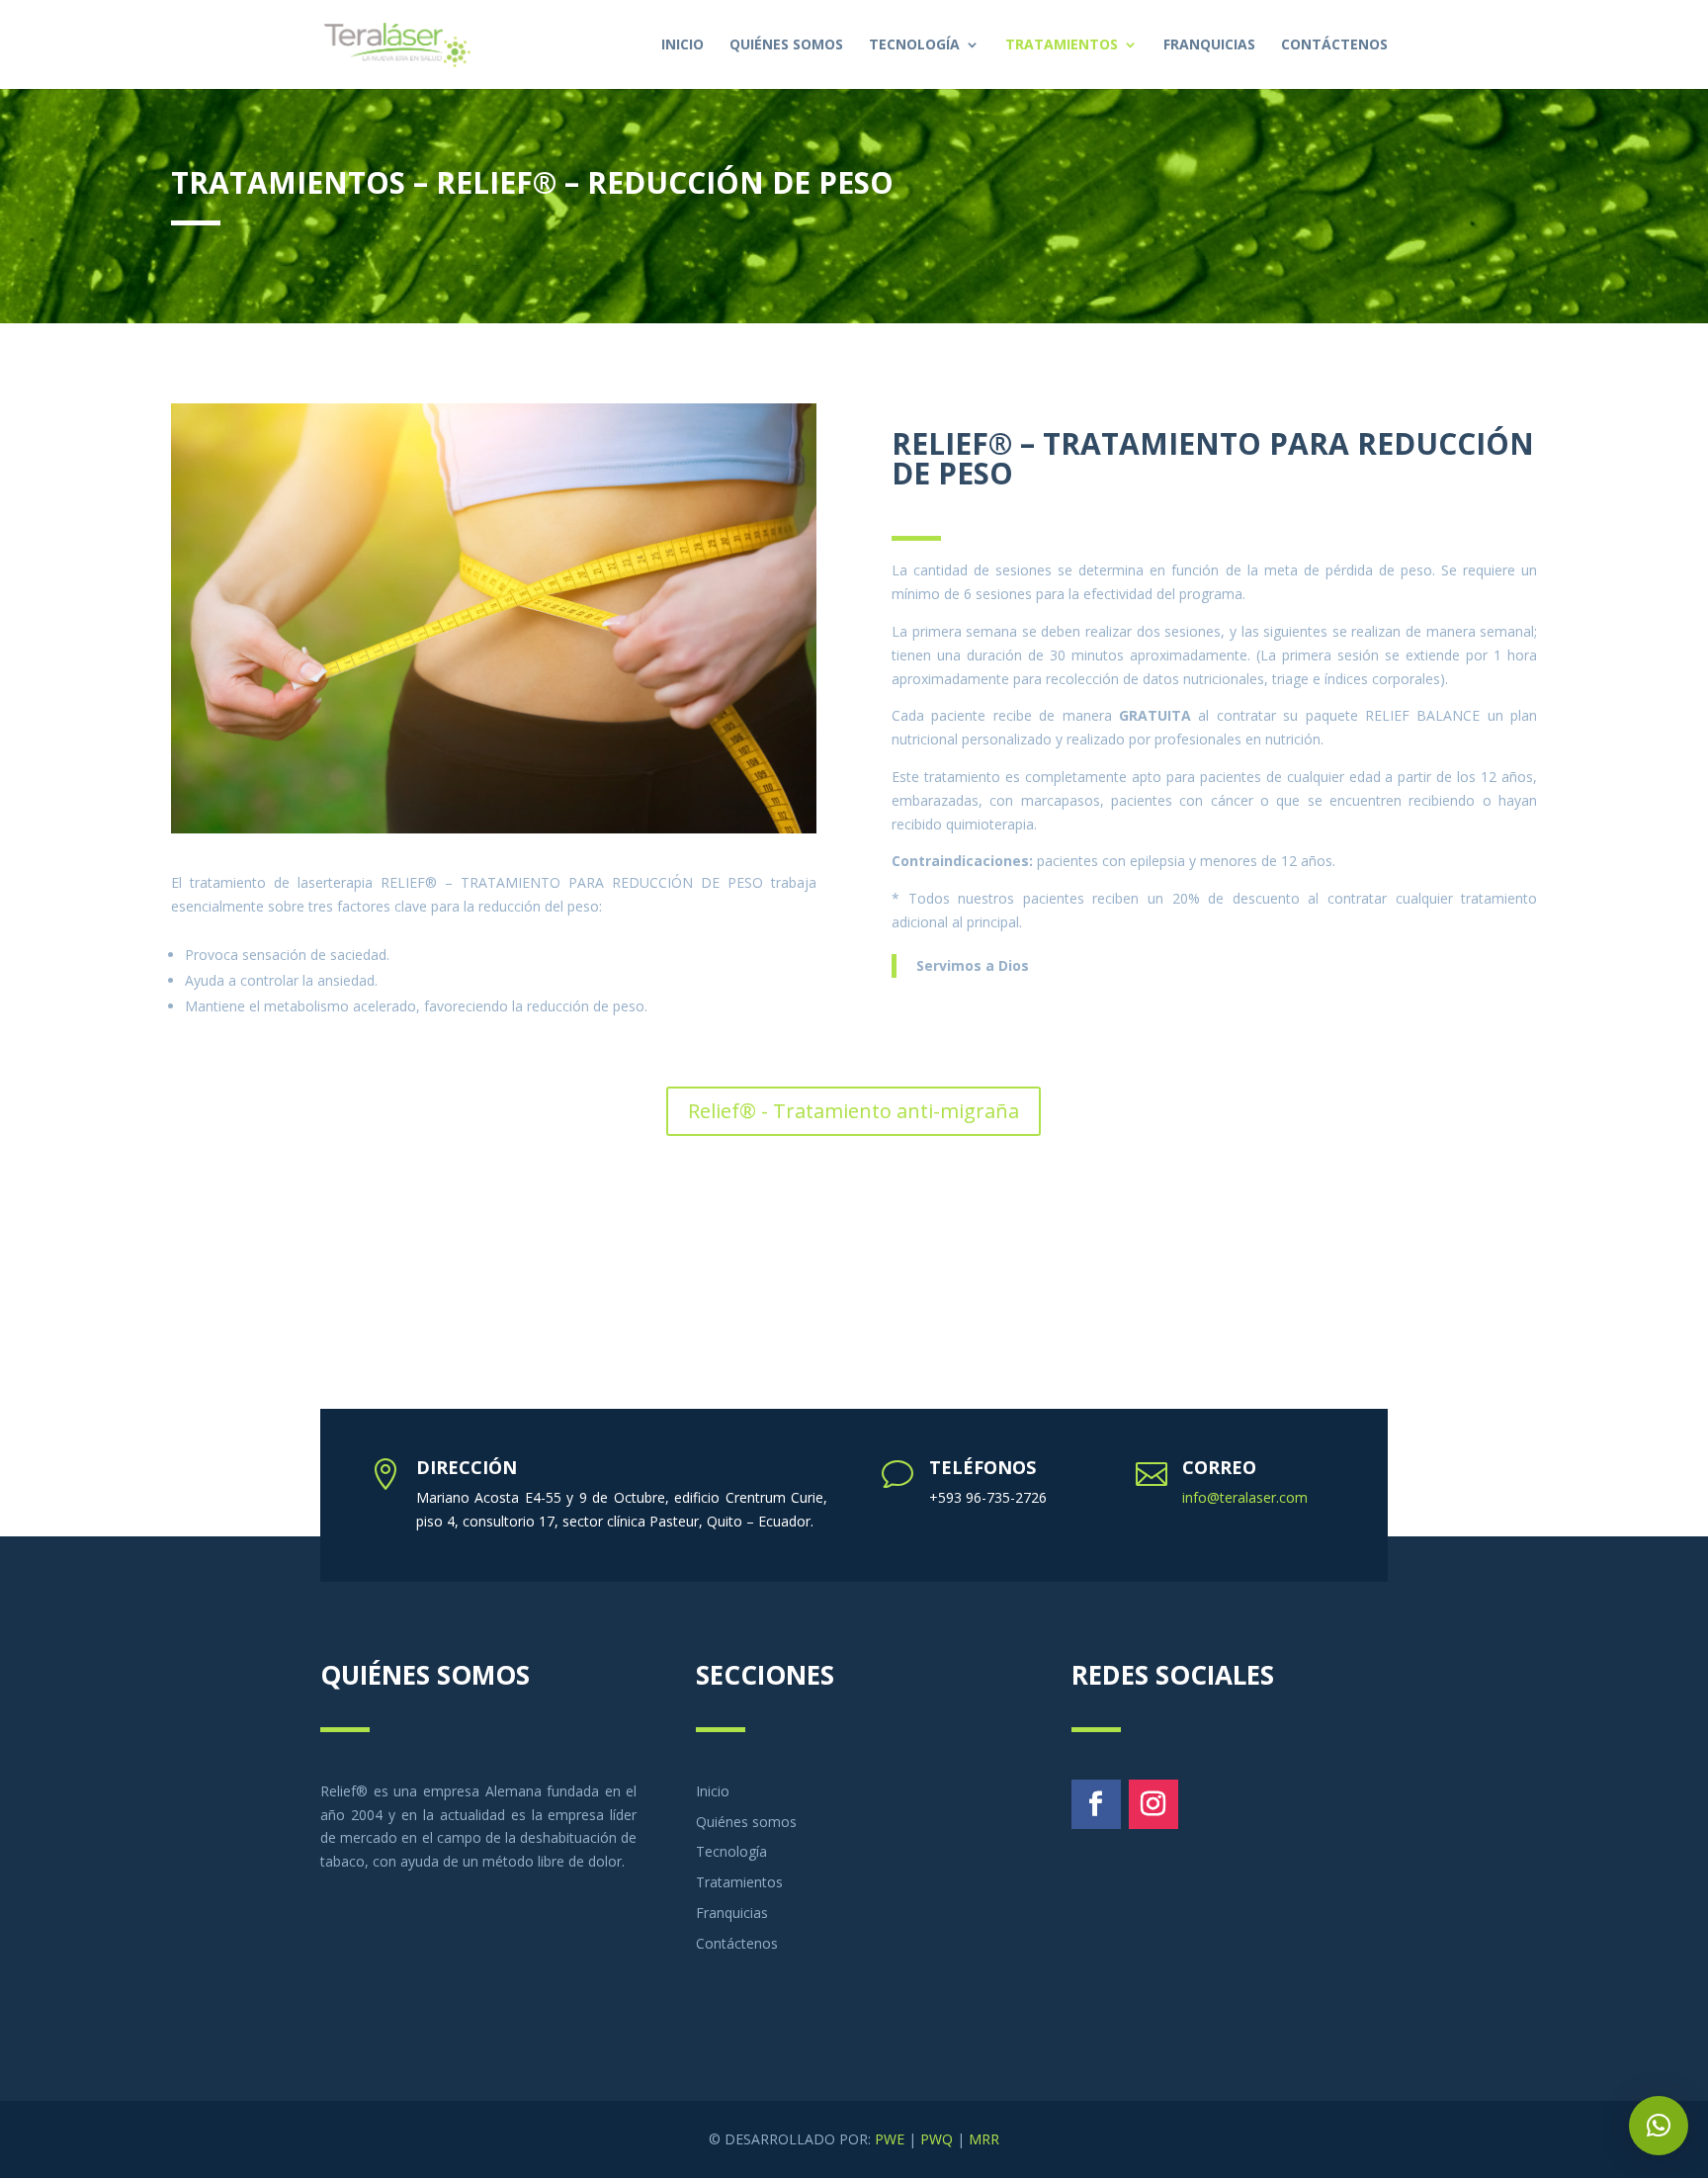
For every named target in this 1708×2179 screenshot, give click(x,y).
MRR (984, 2139)
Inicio (683, 45)
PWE (890, 2139)
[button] (1659, 2126)
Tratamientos (1062, 45)
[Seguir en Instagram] (1153, 1804)
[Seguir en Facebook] (1096, 1804)
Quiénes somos (786, 45)
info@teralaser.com (1245, 1497)
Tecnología (914, 45)
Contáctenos (1334, 45)
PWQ (937, 2139)
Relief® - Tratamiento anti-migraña (854, 1111)
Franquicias (1209, 45)
